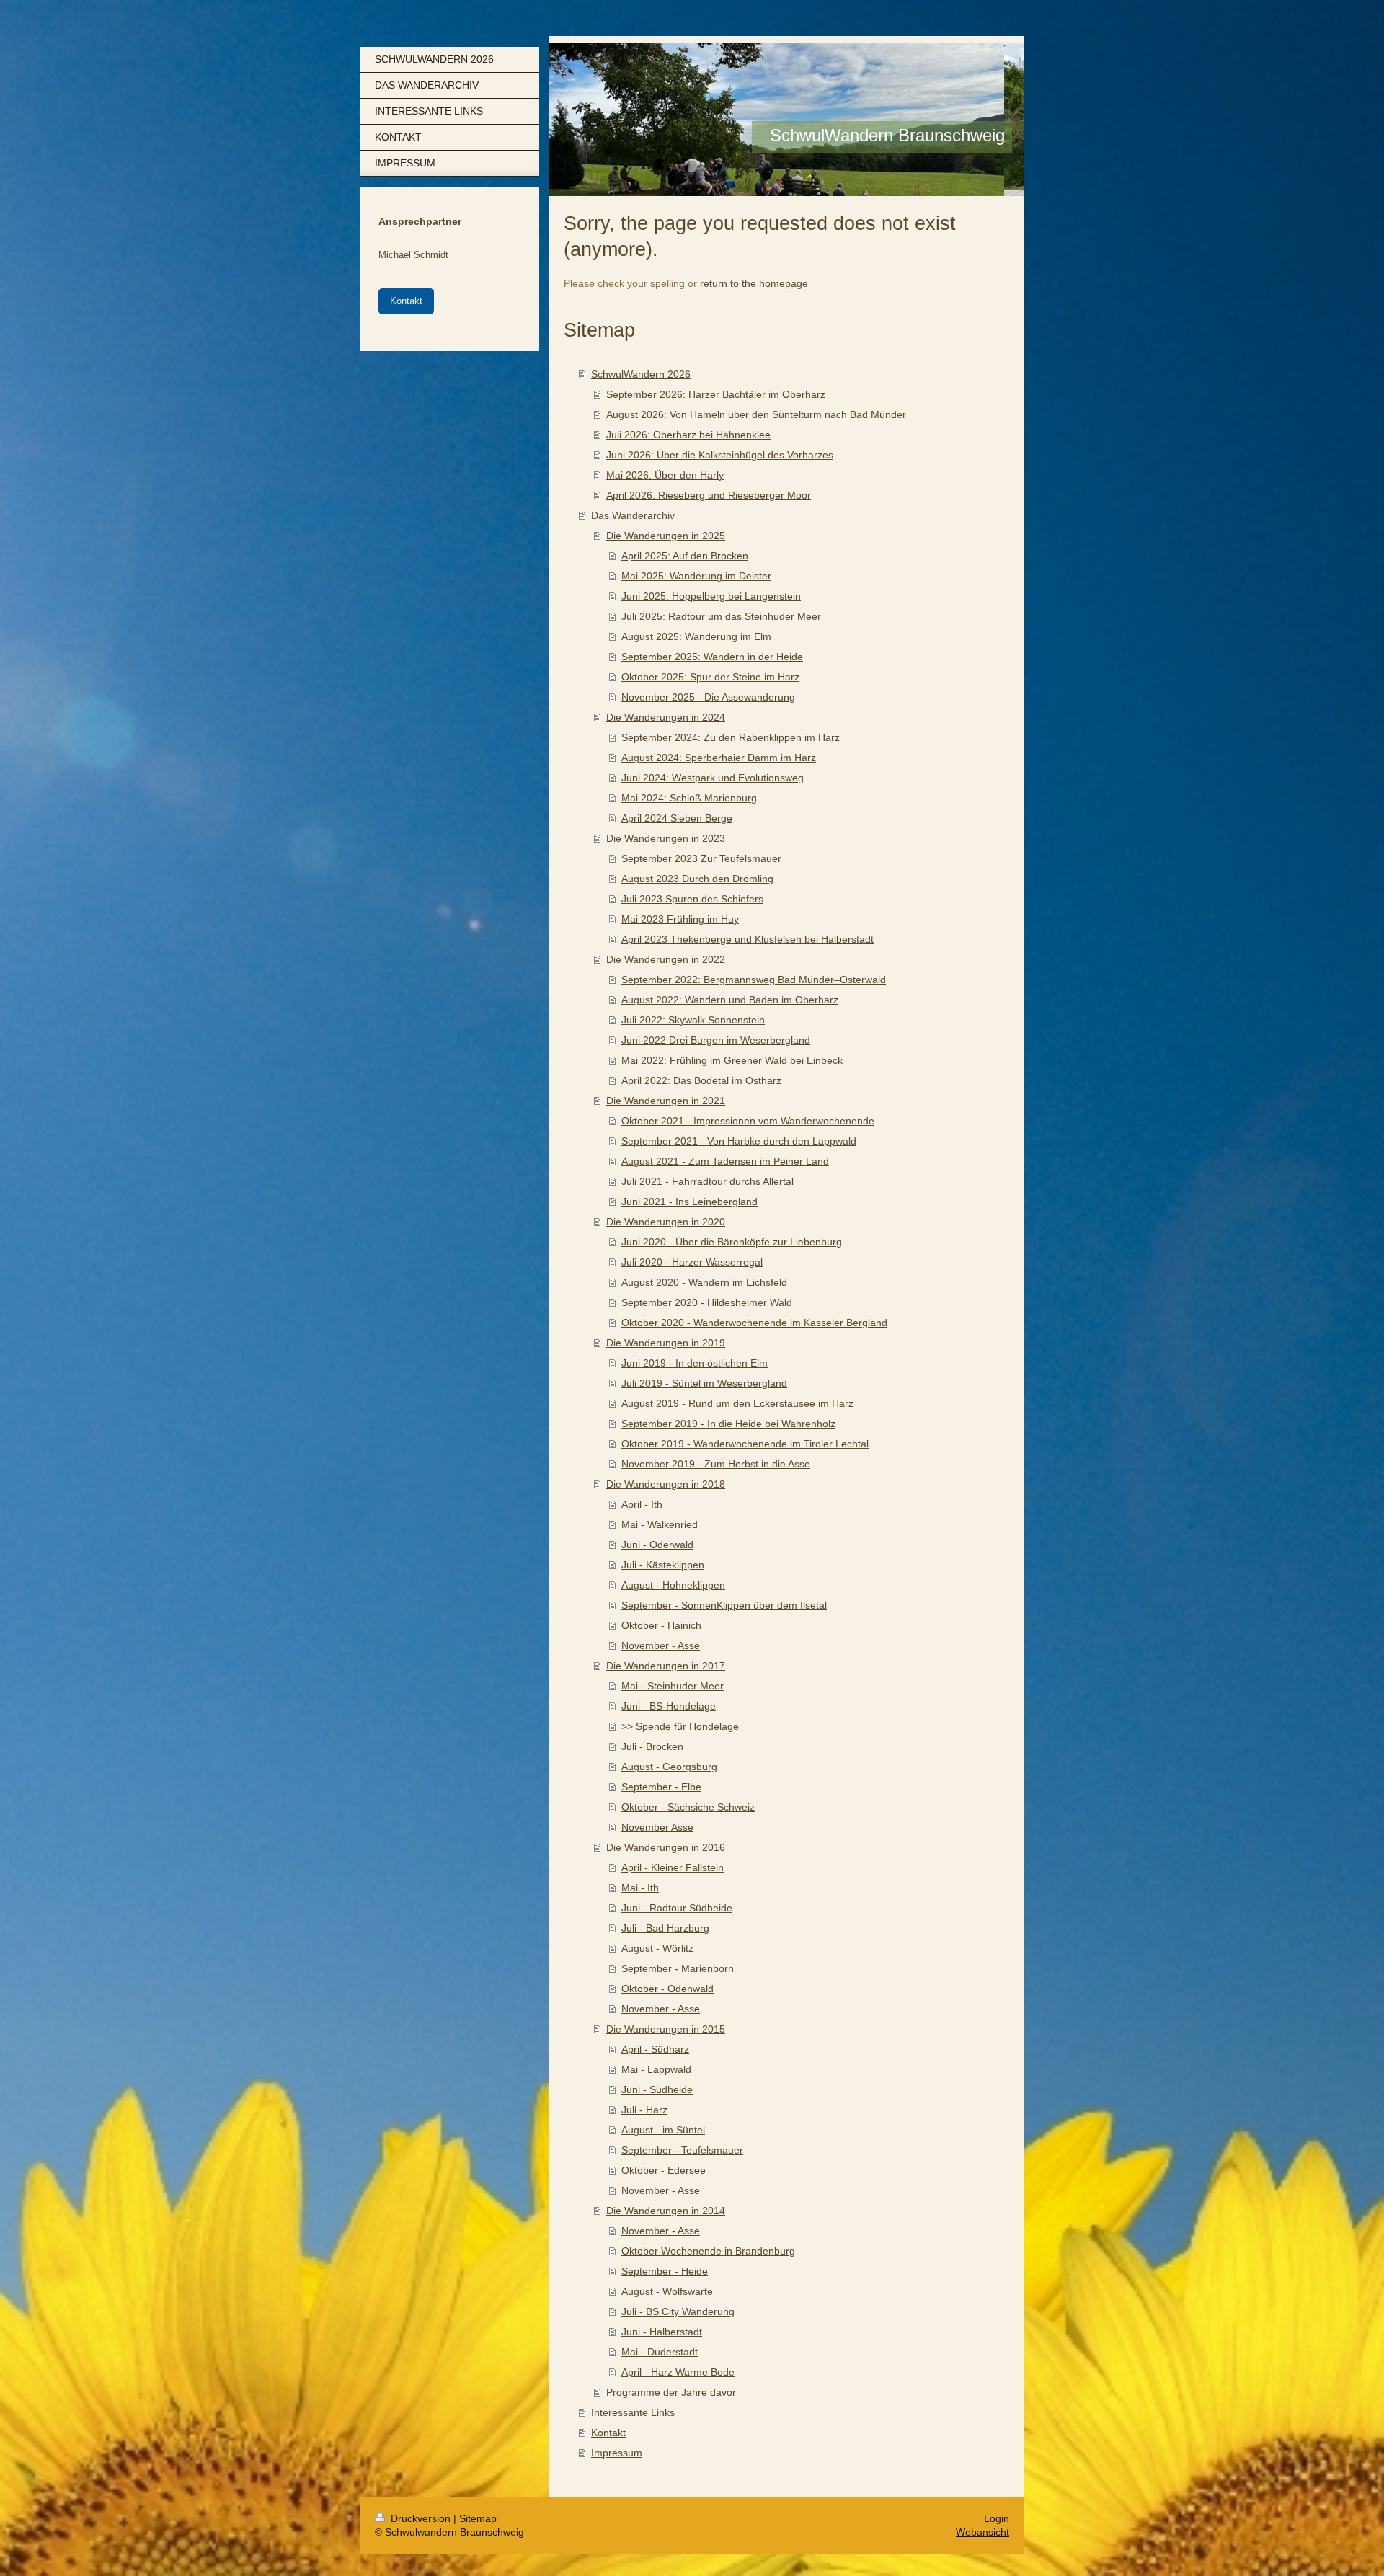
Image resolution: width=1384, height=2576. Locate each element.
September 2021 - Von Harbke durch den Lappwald (739, 1141)
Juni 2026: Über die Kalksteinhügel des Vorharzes (720, 455)
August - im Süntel (663, 2130)
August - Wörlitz (657, 1948)
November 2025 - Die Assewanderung (708, 697)
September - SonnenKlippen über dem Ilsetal (724, 1605)
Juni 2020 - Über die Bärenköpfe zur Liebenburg (732, 1242)
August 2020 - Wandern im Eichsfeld (704, 1282)
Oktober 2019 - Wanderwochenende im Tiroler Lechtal (745, 1444)
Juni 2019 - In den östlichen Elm (695, 1363)
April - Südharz (655, 2049)
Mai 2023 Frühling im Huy (680, 919)
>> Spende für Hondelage (680, 1726)
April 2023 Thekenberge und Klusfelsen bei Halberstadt (748, 939)
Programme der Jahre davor (671, 2392)
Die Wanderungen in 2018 (666, 1484)
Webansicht (982, 2532)
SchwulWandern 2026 (641, 374)
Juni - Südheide (657, 2089)
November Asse (657, 1827)
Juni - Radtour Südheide (677, 1908)
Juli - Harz (644, 2110)
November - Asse (661, 1645)
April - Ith (642, 1504)
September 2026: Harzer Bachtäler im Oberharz (716, 394)
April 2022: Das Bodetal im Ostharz (701, 1080)
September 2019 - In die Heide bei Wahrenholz (728, 1424)
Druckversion (421, 2518)
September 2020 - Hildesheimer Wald (707, 1302)
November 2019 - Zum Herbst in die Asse (716, 1464)
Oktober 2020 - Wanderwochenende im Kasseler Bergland (754, 1323)
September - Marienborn (678, 1968)
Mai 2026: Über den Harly (665, 475)
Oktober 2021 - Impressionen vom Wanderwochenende (748, 1121)
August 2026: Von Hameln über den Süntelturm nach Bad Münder (756, 414)
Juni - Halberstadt (662, 2332)
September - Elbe (661, 1787)
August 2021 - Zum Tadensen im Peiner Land (725, 1161)
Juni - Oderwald (657, 1545)
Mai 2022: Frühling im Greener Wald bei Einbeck (732, 1060)
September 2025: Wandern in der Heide (712, 657)
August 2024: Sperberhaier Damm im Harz (719, 758)
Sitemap (478, 2518)
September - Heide (665, 2271)
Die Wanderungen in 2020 (666, 1222)
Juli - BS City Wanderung (678, 2311)
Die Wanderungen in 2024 (666, 717)
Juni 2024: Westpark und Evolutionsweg (713, 778)
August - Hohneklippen (673, 1585)
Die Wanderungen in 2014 (666, 2211)
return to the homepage (754, 283)
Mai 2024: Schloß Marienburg (689, 798)
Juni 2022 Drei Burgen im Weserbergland (716, 1040)
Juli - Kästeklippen (663, 1565)
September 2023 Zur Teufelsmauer (701, 858)
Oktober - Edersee (664, 2170)
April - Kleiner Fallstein (673, 1867)
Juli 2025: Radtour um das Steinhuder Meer (721, 616)
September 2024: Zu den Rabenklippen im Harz (731, 737)
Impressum (617, 2453)
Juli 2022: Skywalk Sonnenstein (693, 1020)
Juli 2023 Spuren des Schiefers (692, 899)
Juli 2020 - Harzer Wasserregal (692, 1262)
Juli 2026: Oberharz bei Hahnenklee (688, 435)
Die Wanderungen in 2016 (666, 1847)
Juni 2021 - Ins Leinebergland (689, 1202)
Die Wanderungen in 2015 (666, 2029)
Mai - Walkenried (660, 1524)
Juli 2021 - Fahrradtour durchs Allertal (707, 1181)
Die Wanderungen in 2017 (666, 1666)
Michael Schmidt (413, 255)
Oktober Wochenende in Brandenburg (708, 2251)
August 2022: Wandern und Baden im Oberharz (730, 1000)
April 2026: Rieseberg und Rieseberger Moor (709, 495)
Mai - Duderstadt (660, 2352)
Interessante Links (633, 2412)
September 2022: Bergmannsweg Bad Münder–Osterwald (754, 980)
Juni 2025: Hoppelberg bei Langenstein (711, 596)
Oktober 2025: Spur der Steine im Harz (710, 677)
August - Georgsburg (669, 1767)
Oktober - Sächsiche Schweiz (688, 1807)
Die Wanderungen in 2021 (666, 1101)
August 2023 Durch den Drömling (697, 879)
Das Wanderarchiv (633, 515)
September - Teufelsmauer (682, 2150)
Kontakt (608, 2433)
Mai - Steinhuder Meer (673, 1686)
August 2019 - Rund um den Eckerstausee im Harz (737, 1403)
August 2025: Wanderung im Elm (696, 636)
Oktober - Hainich (661, 1625)
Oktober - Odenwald (667, 1989)
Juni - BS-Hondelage (669, 1706)
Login (997, 2518)
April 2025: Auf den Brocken (685, 556)
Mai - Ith (640, 1888)
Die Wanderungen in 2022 (666, 959)
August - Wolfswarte (667, 2291)
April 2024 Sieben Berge (677, 818)
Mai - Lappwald (656, 2069)
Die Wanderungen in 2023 (666, 838)
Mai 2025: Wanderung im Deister (696, 576)
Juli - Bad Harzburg (665, 1928)
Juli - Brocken (652, 1746)
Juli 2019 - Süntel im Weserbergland (704, 1383)
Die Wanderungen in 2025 (666, 536)
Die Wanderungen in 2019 (666, 1343)
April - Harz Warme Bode (678, 2372)
